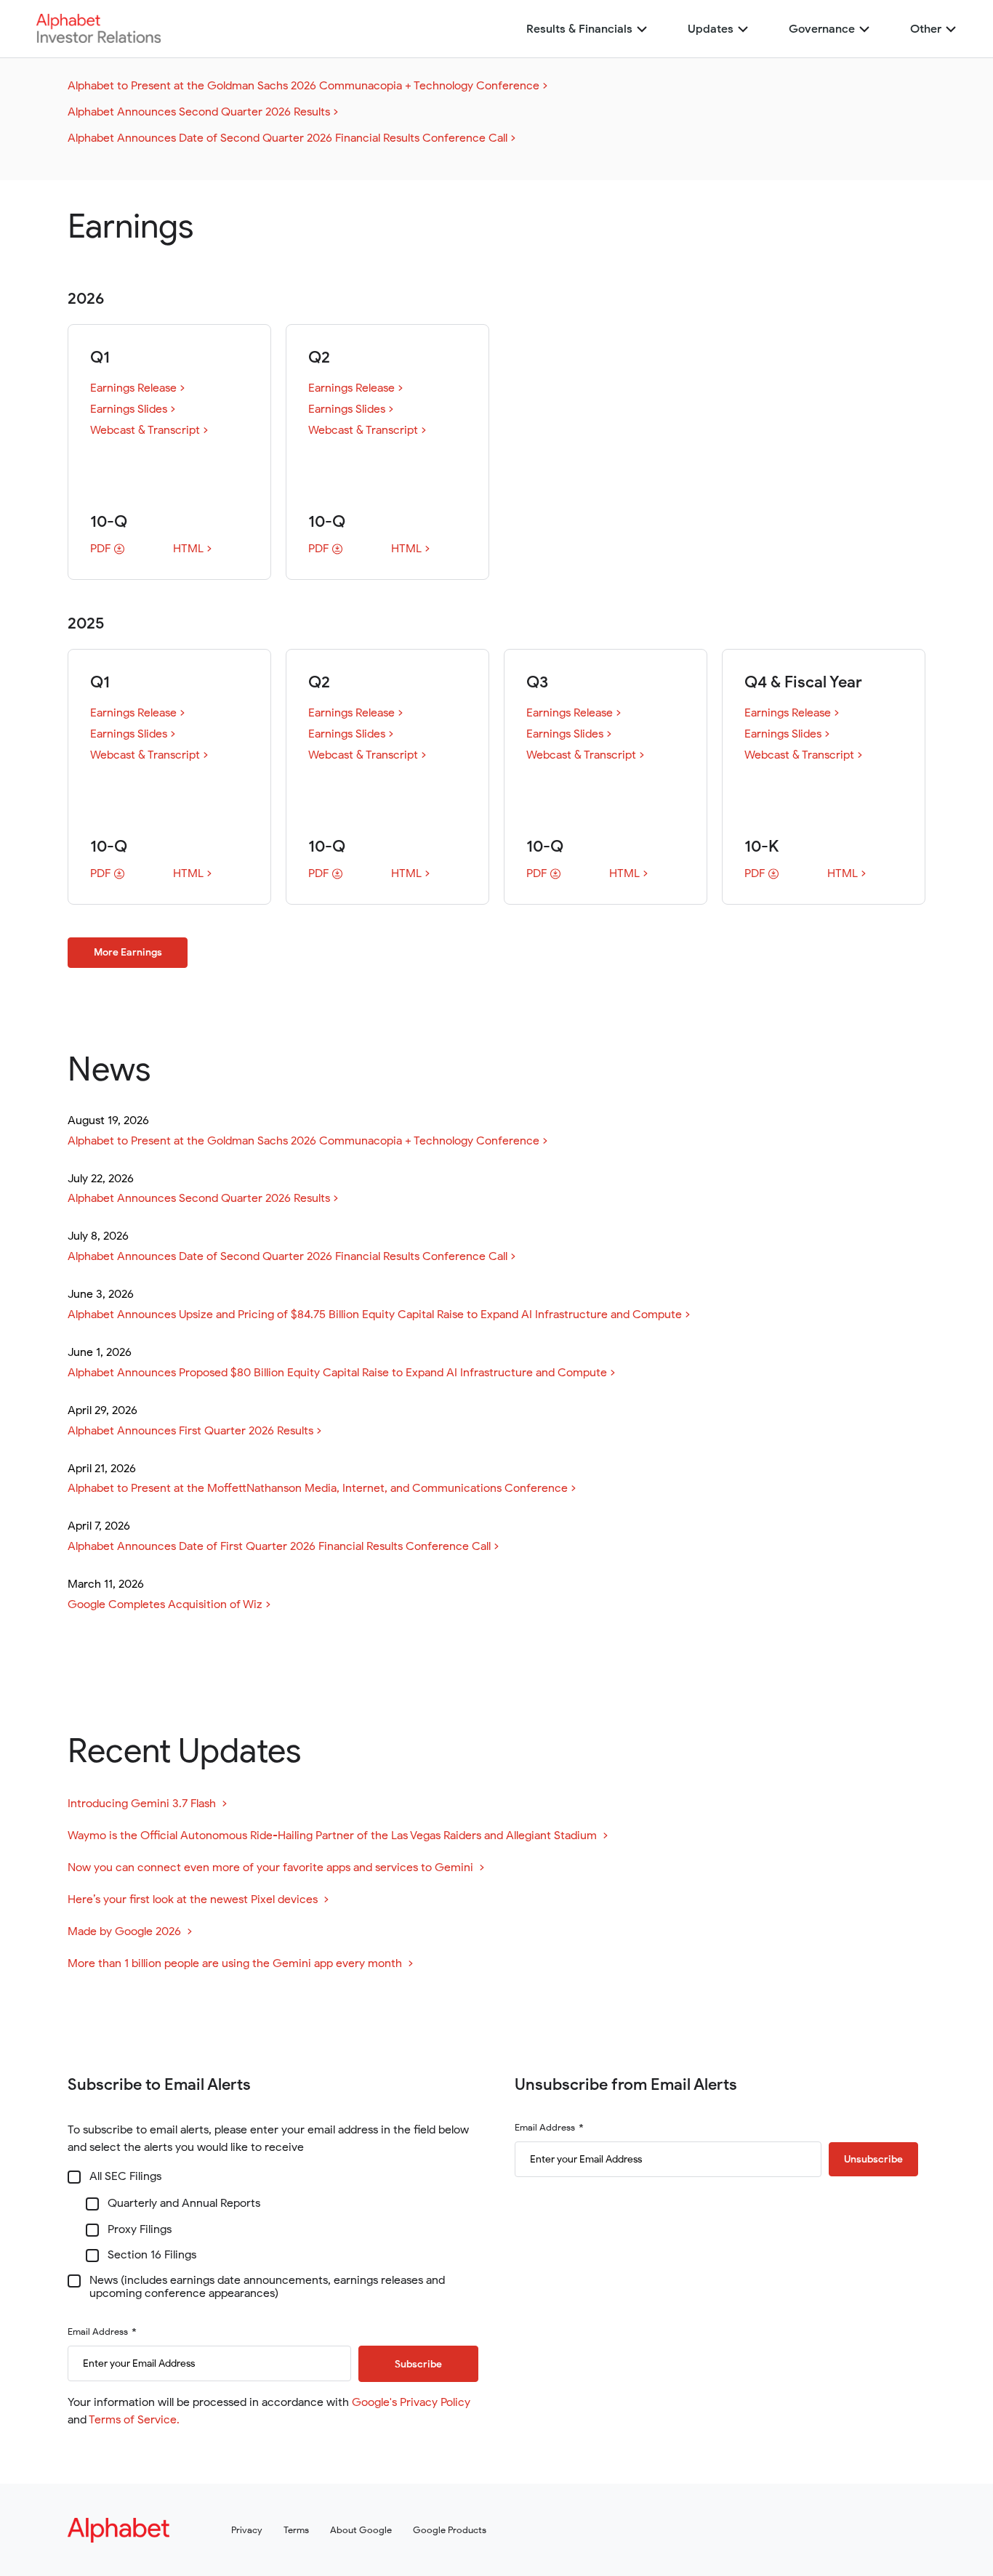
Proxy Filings (140, 2230)
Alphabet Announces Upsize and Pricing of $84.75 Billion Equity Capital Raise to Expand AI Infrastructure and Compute (375, 1315)
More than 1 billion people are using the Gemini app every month (240, 1964)
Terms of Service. (134, 2420)
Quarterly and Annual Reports (184, 2204)
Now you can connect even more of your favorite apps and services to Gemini (276, 1868)
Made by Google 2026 (130, 1932)
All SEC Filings (125, 2177)
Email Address (98, 2332)
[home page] (99, 39)
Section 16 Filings (152, 2256)
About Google (361, 2530)
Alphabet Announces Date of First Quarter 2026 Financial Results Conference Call (279, 1546)
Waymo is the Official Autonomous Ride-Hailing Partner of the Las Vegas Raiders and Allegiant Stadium (338, 1836)
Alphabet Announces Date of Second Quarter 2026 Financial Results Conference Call (288, 138)
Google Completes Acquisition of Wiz (165, 1604)
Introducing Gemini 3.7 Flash (147, 1804)
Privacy (247, 2530)
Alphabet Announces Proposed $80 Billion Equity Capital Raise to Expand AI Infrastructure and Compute (337, 1373)
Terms (296, 2530)
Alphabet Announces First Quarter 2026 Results (190, 1431)
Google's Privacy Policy (411, 2402)
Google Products (450, 2530)
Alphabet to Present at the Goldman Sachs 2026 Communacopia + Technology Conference (303, 86)
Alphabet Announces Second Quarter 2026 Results (199, 112)
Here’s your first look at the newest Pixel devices (198, 1900)
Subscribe (418, 2364)
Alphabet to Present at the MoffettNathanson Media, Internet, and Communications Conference (318, 1488)
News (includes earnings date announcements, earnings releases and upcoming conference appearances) (267, 2287)
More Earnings (128, 952)
